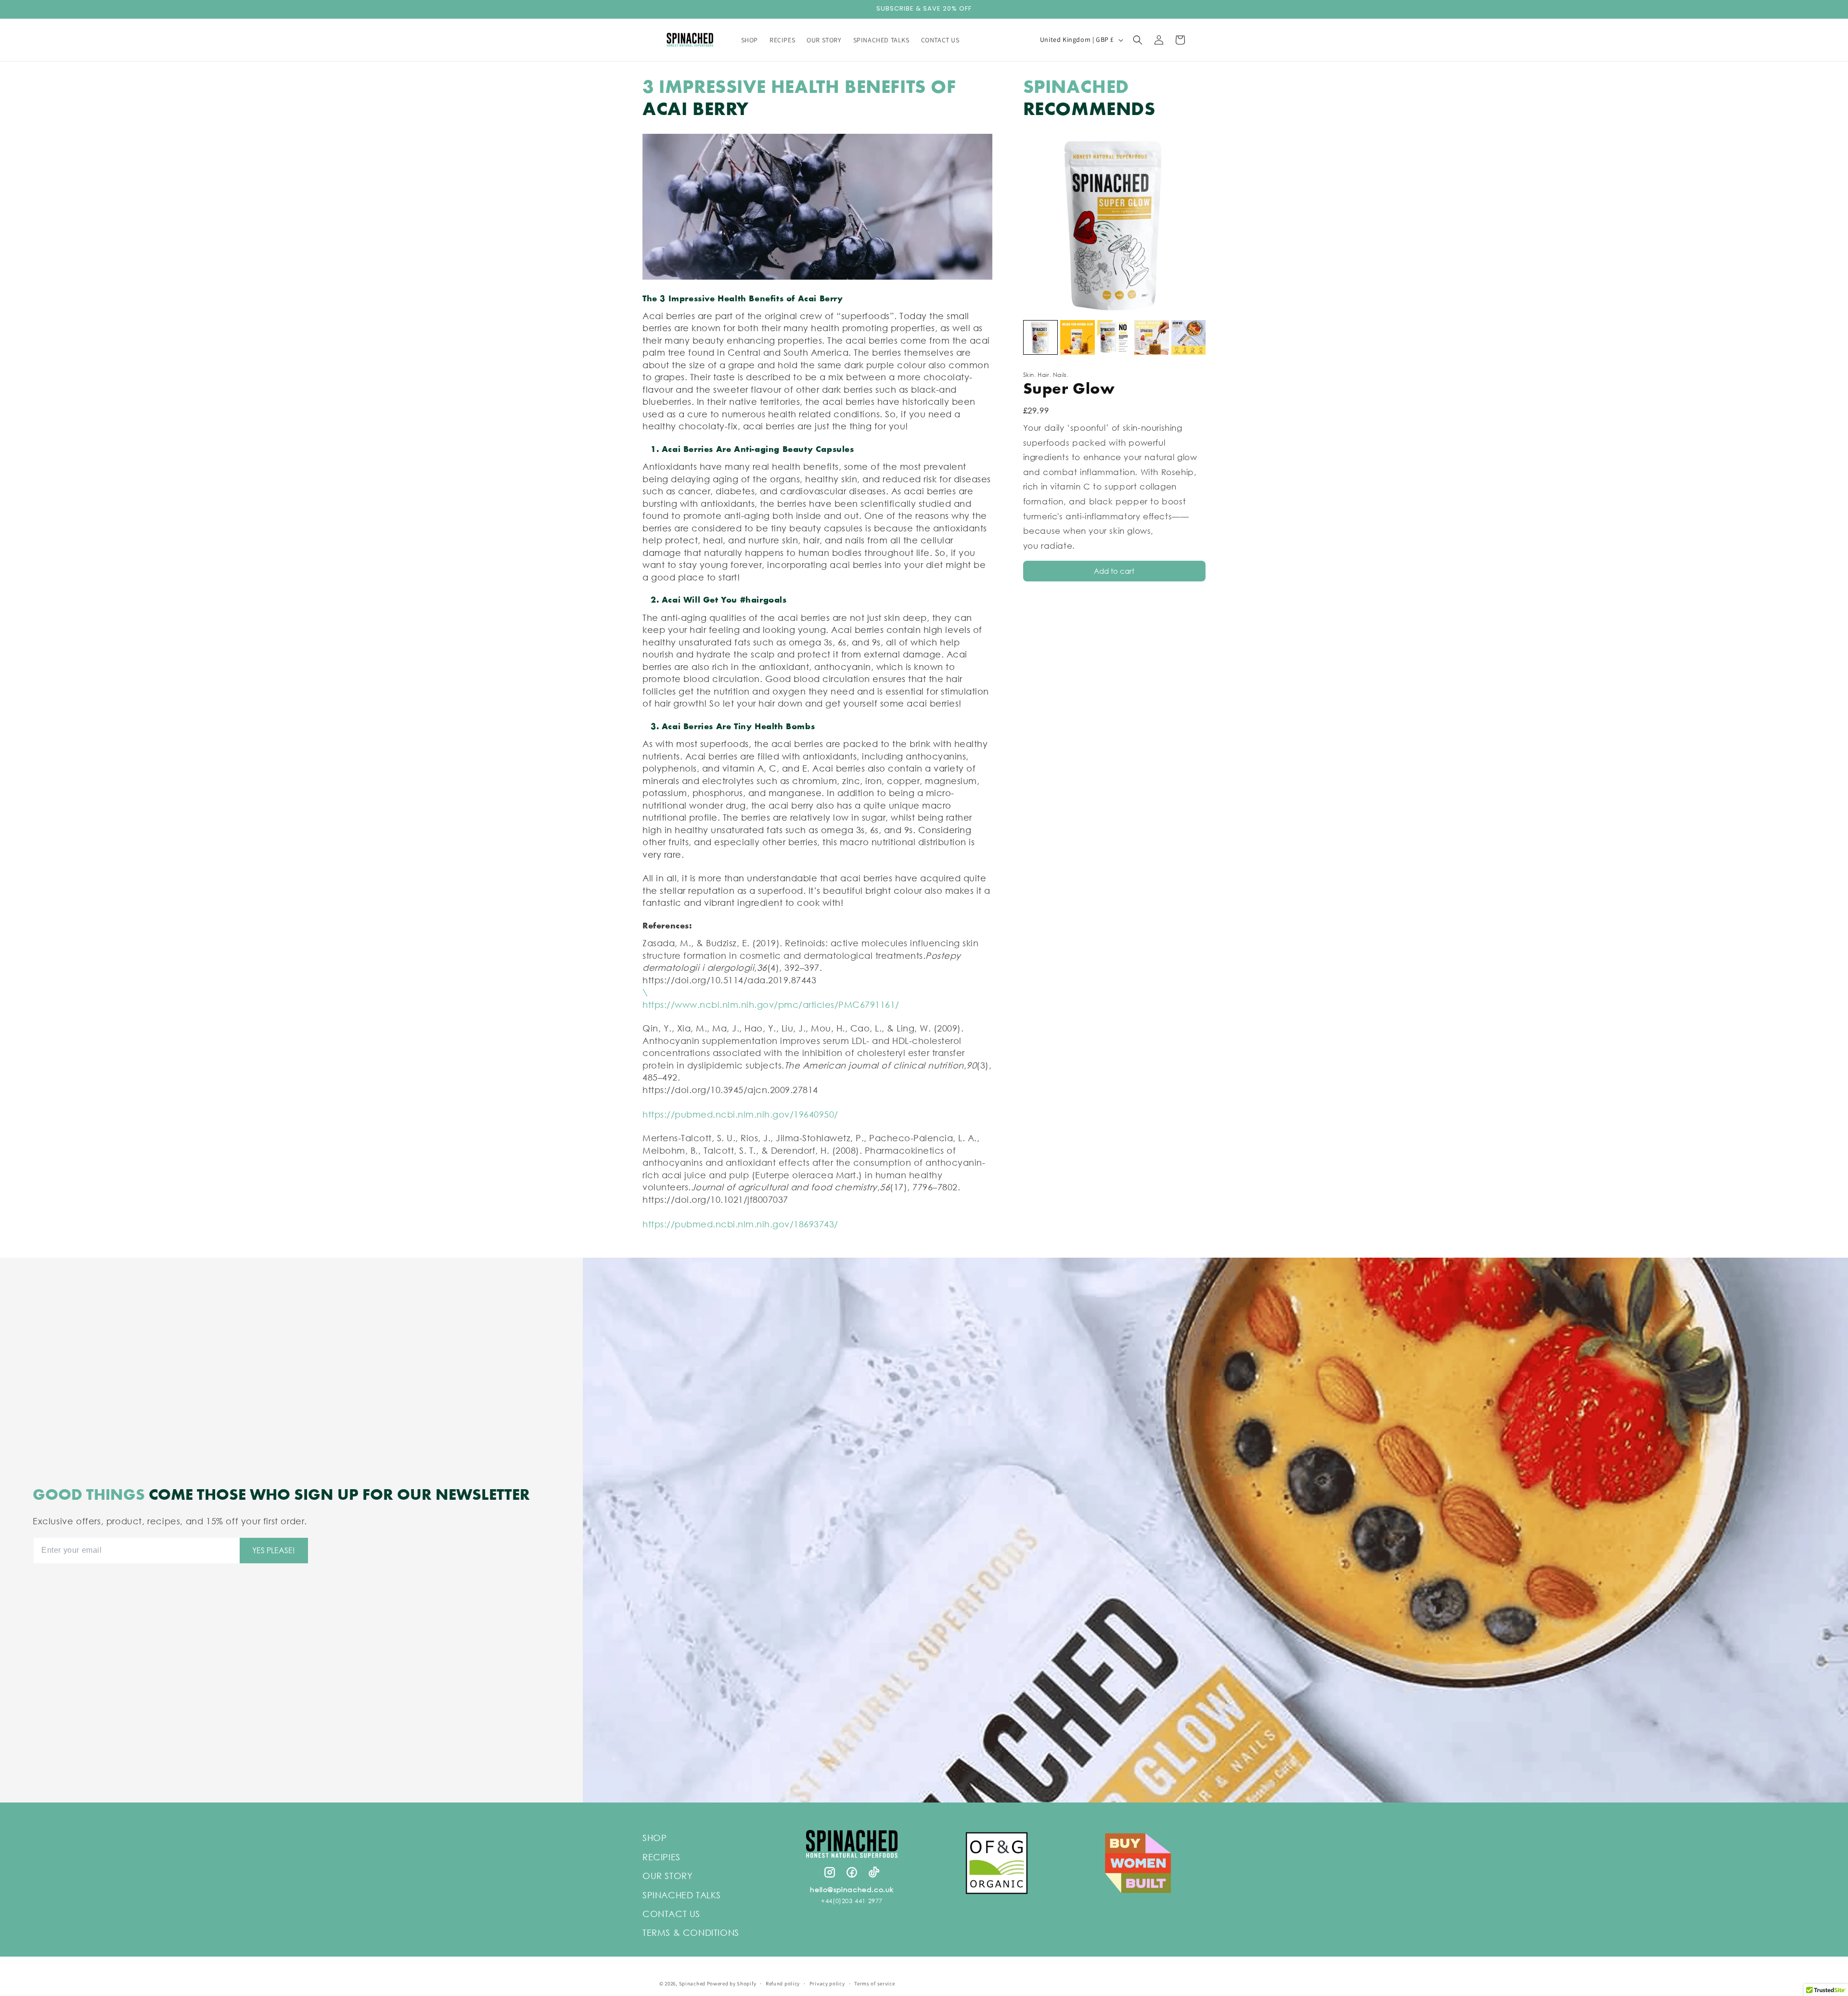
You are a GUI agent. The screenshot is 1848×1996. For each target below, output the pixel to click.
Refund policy (783, 1983)
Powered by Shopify (732, 1983)
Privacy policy (827, 1983)
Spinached (692, 1983)
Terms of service (874, 1983)
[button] (1138, 40)
